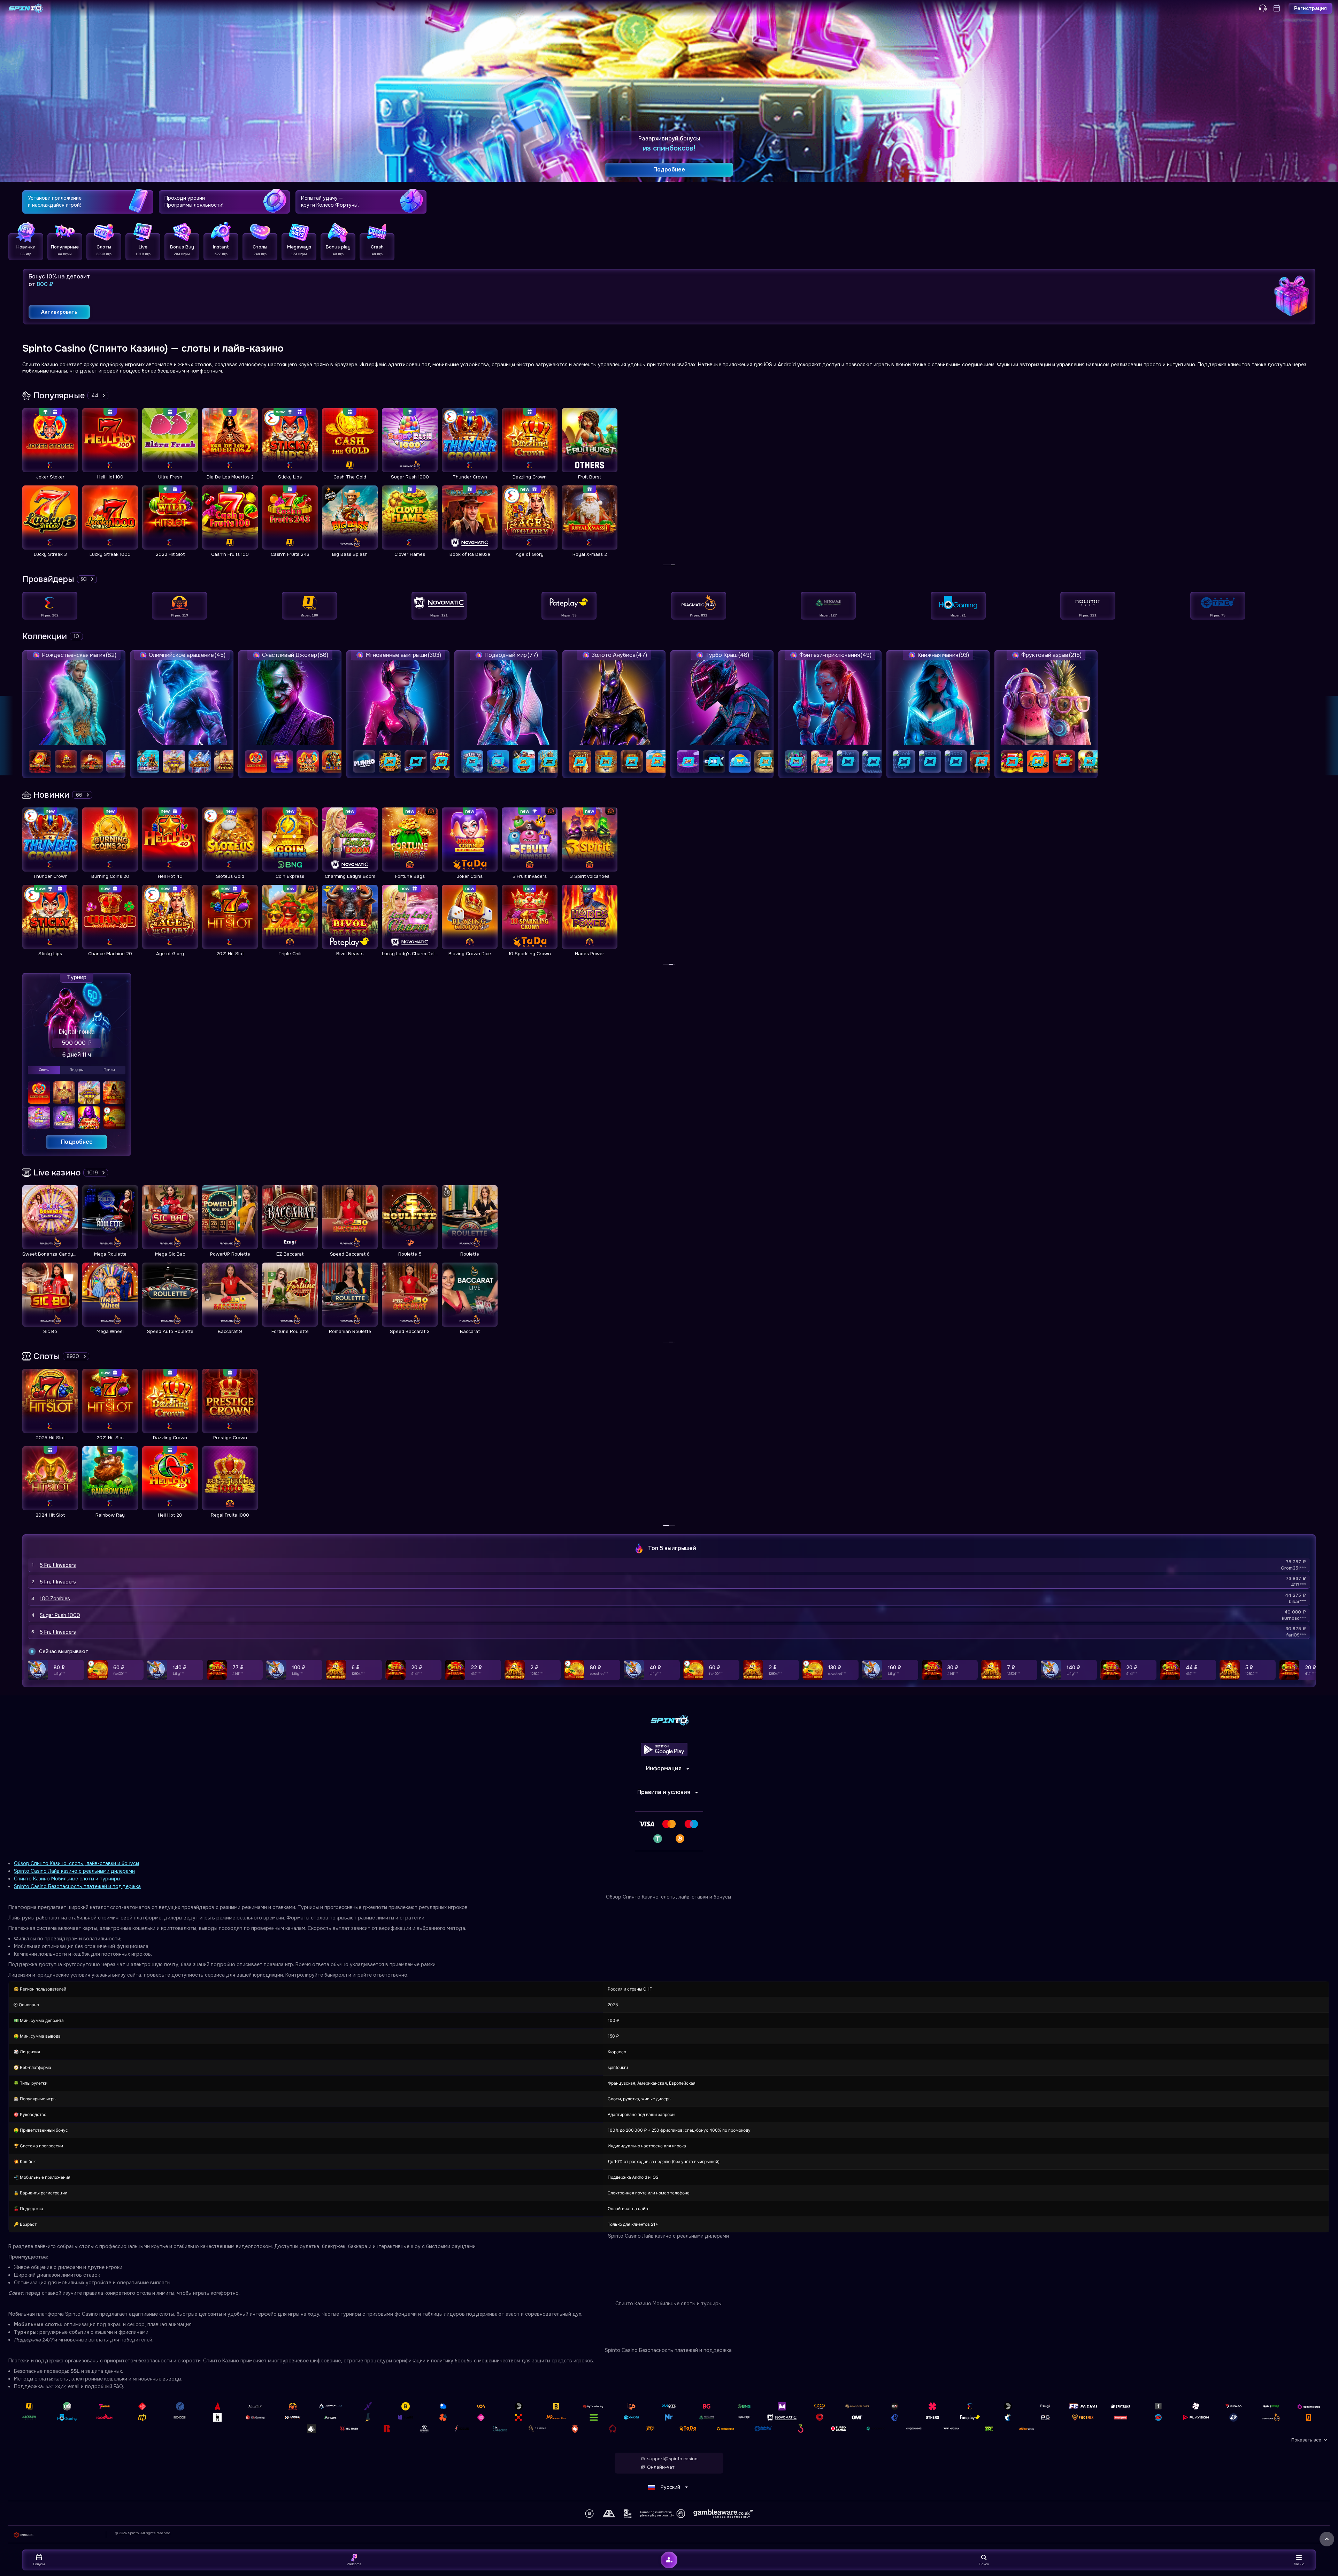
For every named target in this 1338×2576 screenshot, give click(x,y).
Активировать (59, 312)
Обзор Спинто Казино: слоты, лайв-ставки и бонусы (76, 1863)
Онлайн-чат (661, 2467)
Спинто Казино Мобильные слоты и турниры (67, 1879)
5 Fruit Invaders (58, 1565)
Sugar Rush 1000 (60, 1615)
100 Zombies (55, 1598)
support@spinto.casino (672, 2459)
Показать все (1306, 2440)
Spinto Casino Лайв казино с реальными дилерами (74, 1871)
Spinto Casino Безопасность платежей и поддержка (77, 1886)
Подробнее (77, 1142)
